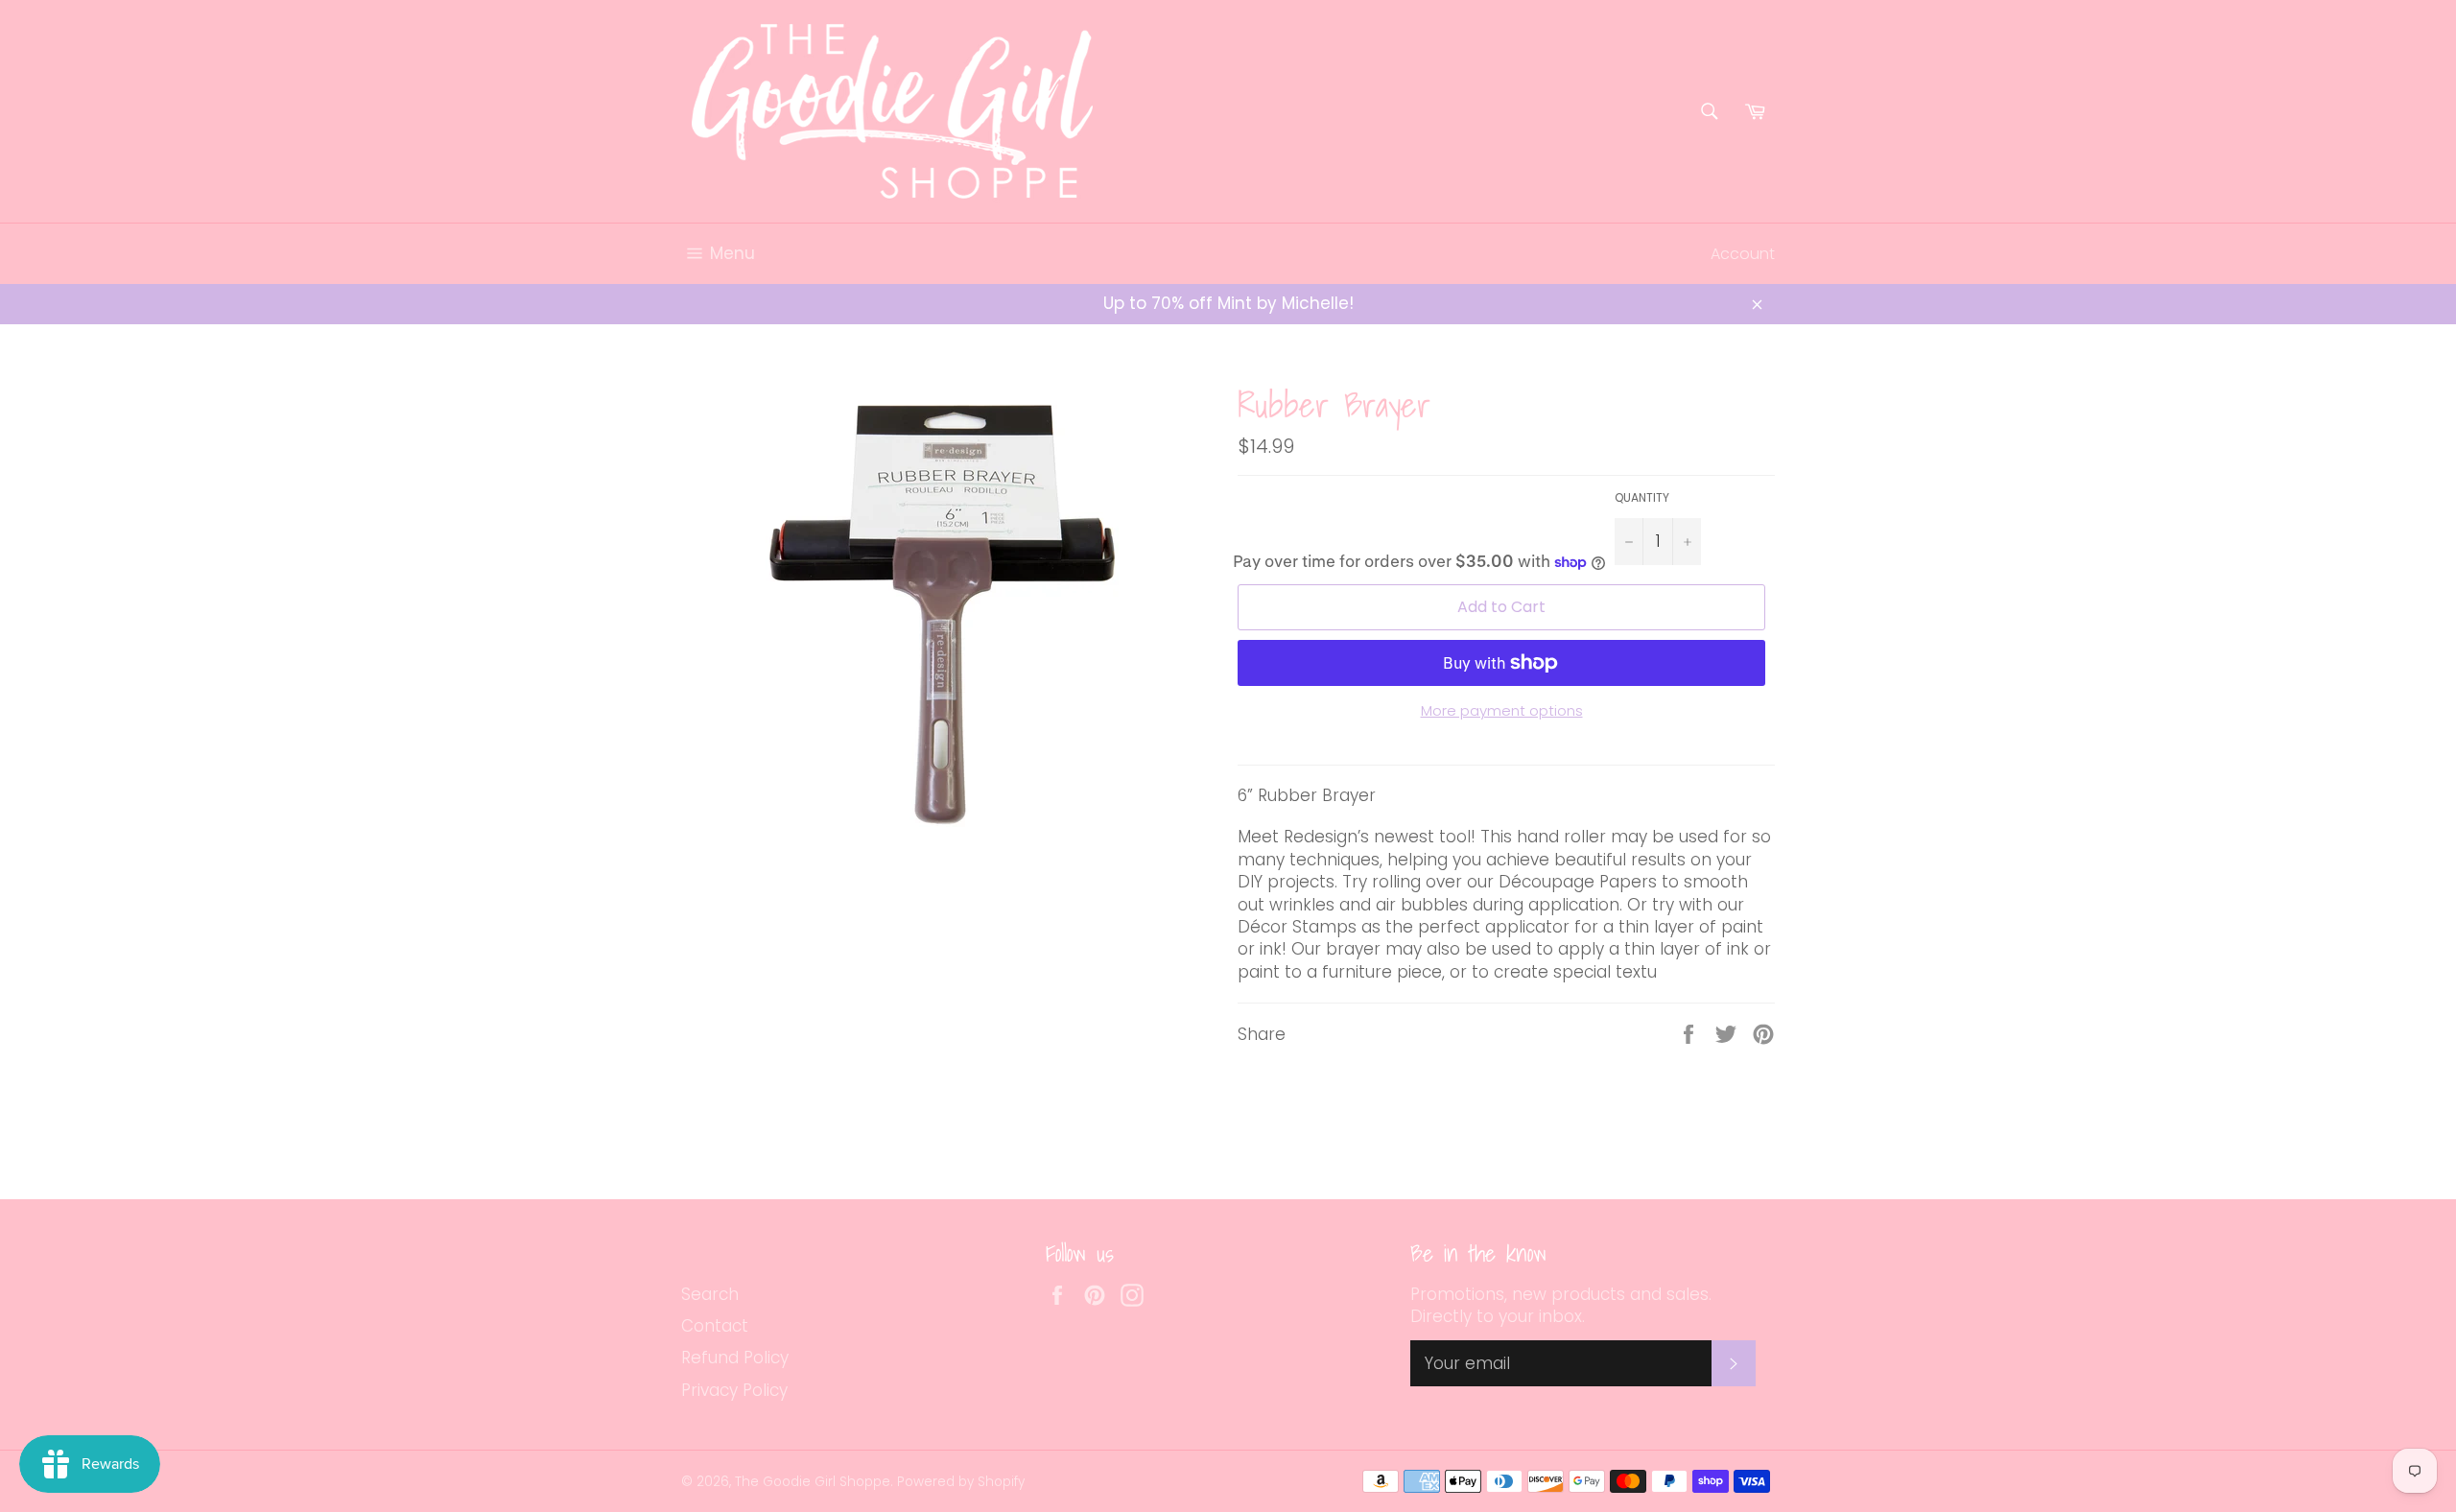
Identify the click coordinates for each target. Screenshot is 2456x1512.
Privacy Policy (734, 1390)
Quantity (1642, 498)
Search (710, 1294)
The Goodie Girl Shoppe (813, 1482)
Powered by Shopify (961, 1482)
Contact (715, 1326)
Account (1743, 254)
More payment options (1502, 711)
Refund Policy (735, 1358)
